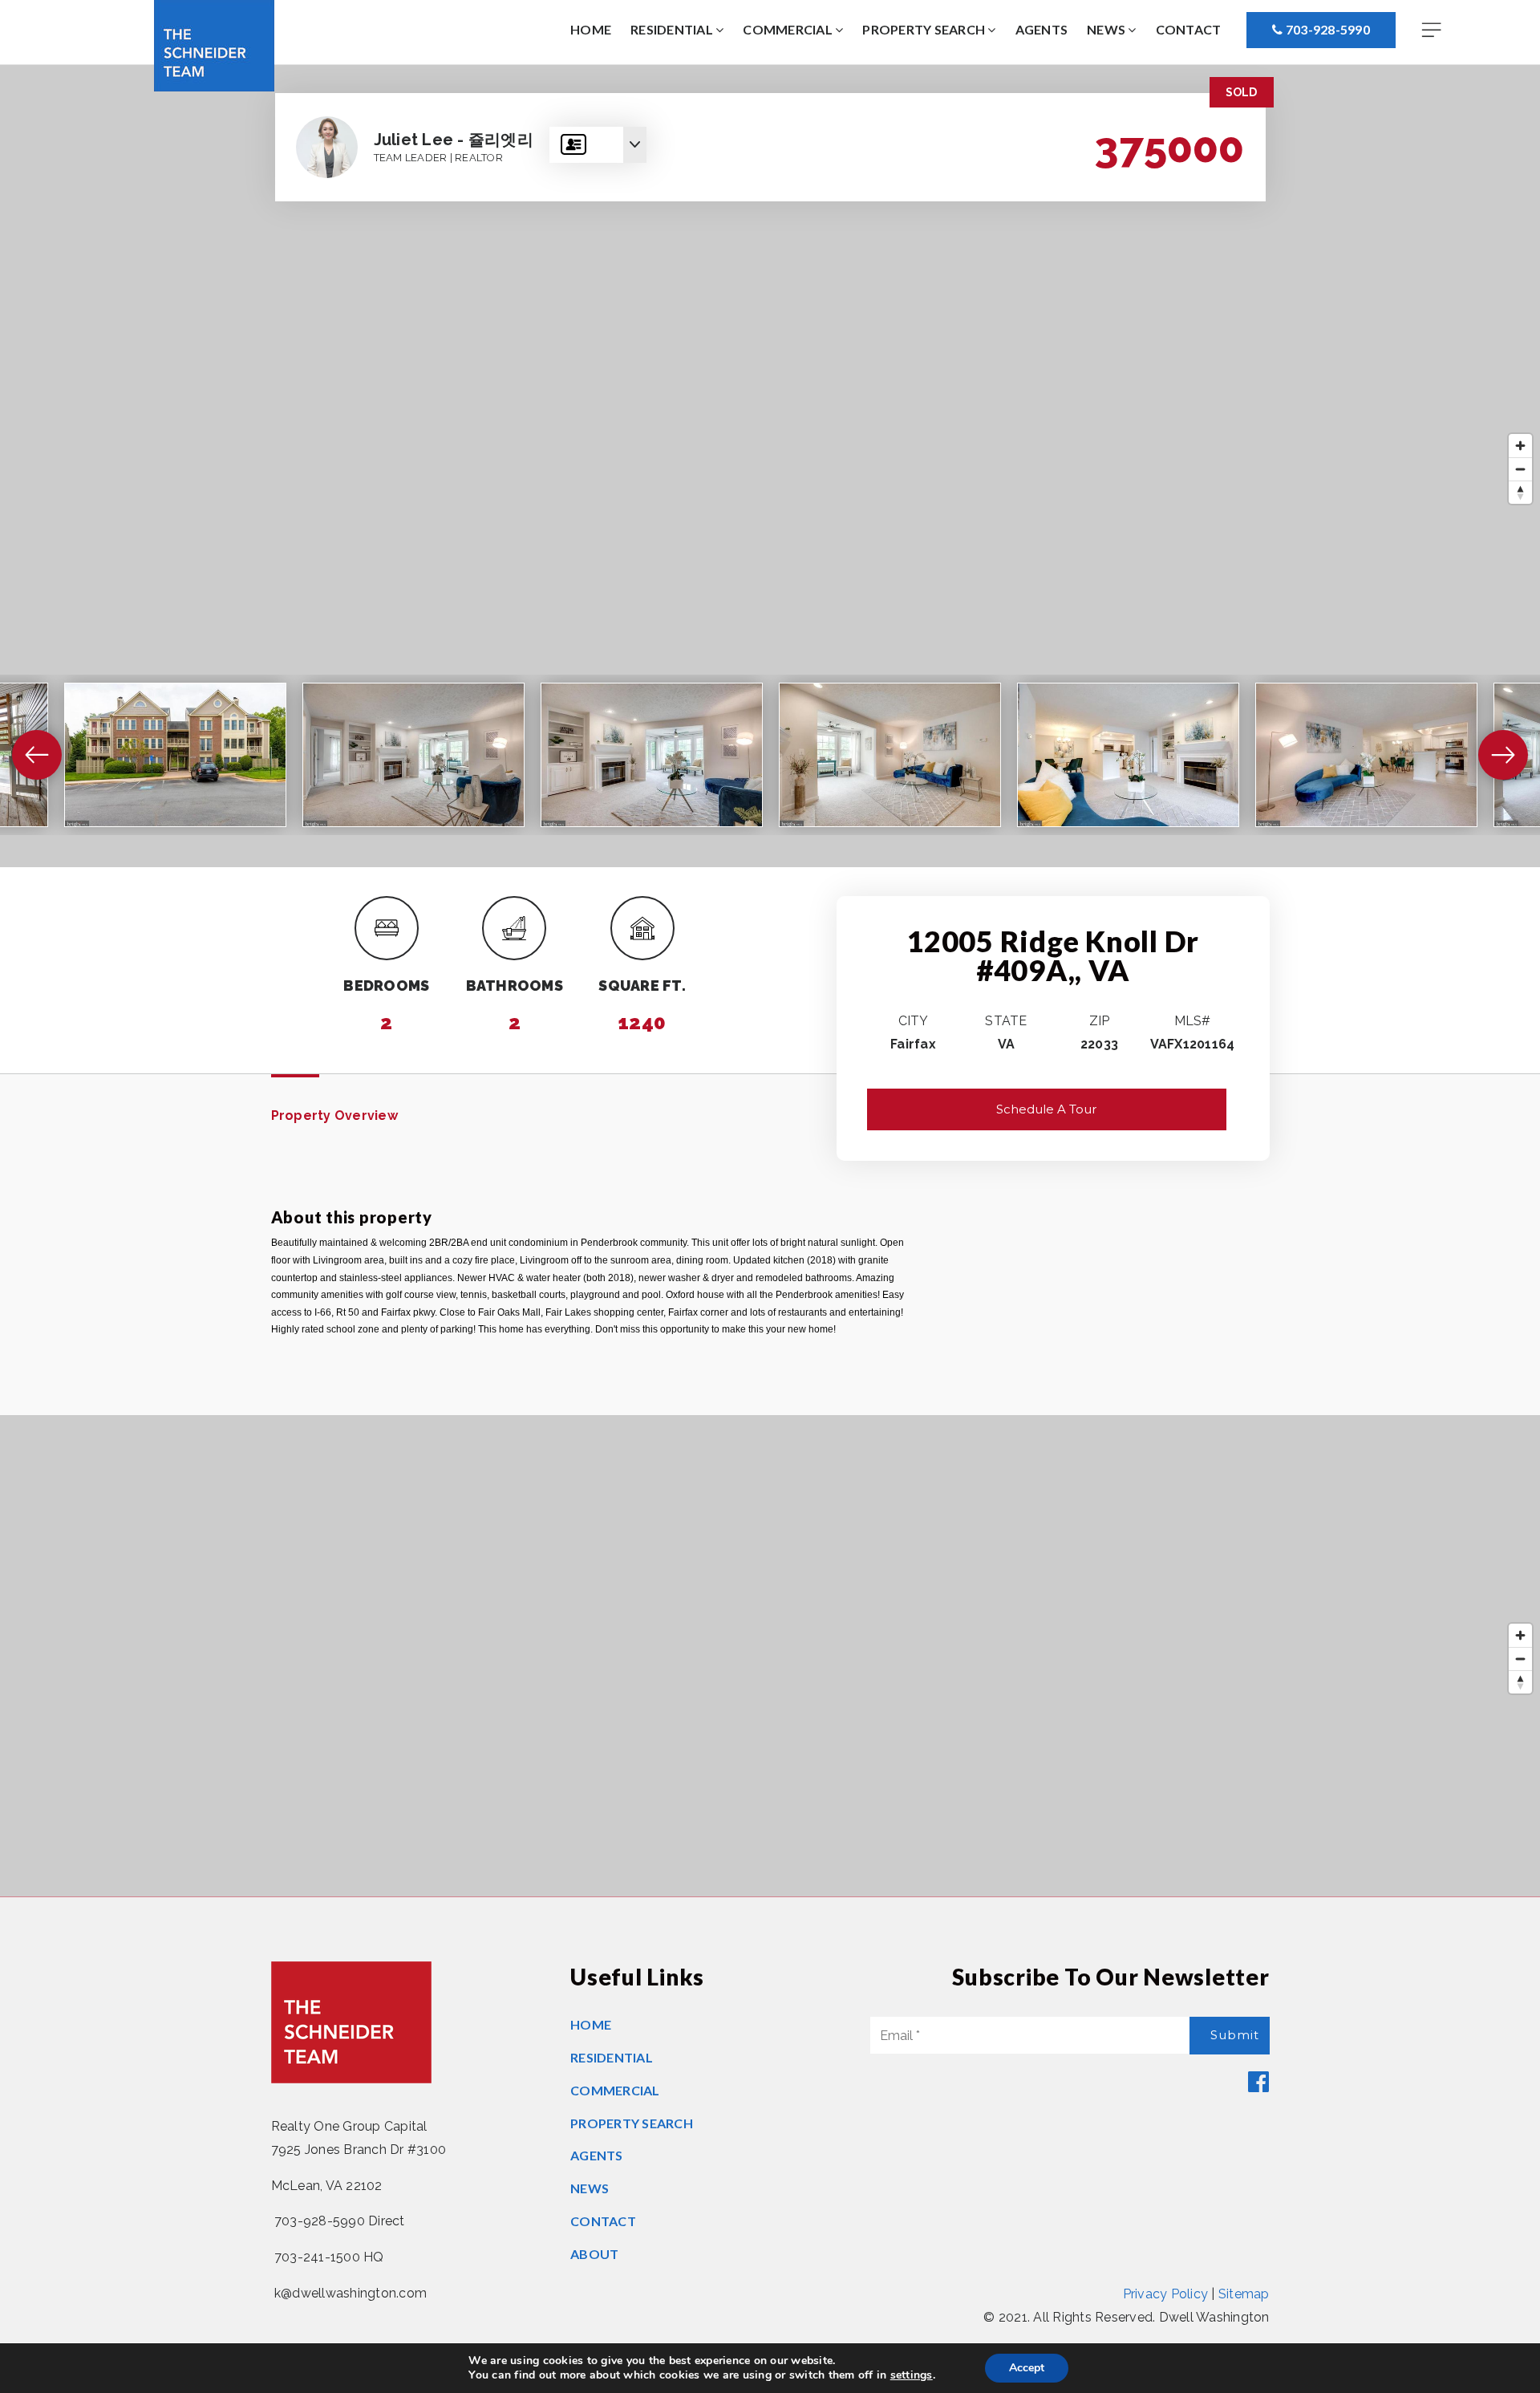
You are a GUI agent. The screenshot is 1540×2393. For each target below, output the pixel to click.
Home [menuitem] (591, 29)
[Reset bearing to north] (1520, 492)
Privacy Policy (1166, 2294)
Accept (1027, 2368)
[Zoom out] (1520, 469)
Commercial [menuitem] (789, 29)
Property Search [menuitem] (925, 29)
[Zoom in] (1520, 446)
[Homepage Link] (214, 45)
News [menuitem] (1107, 29)
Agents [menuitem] (1042, 29)
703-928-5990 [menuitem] (1327, 29)
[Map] (770, 466)
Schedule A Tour (1046, 1109)
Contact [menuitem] (1189, 29)
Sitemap (1244, 2294)
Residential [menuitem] (673, 29)
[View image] (175, 755)
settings (912, 2375)
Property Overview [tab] (334, 1115)
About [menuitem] (594, 2254)
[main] (770, 981)
